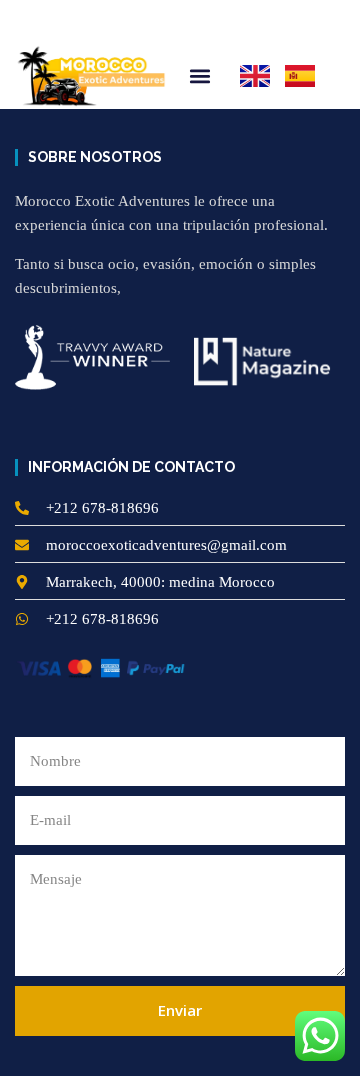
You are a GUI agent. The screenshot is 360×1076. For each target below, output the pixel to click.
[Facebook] (23, 21)
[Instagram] (57, 21)
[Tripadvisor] (91, 21)
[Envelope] (125, 21)
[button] (322, 21)
